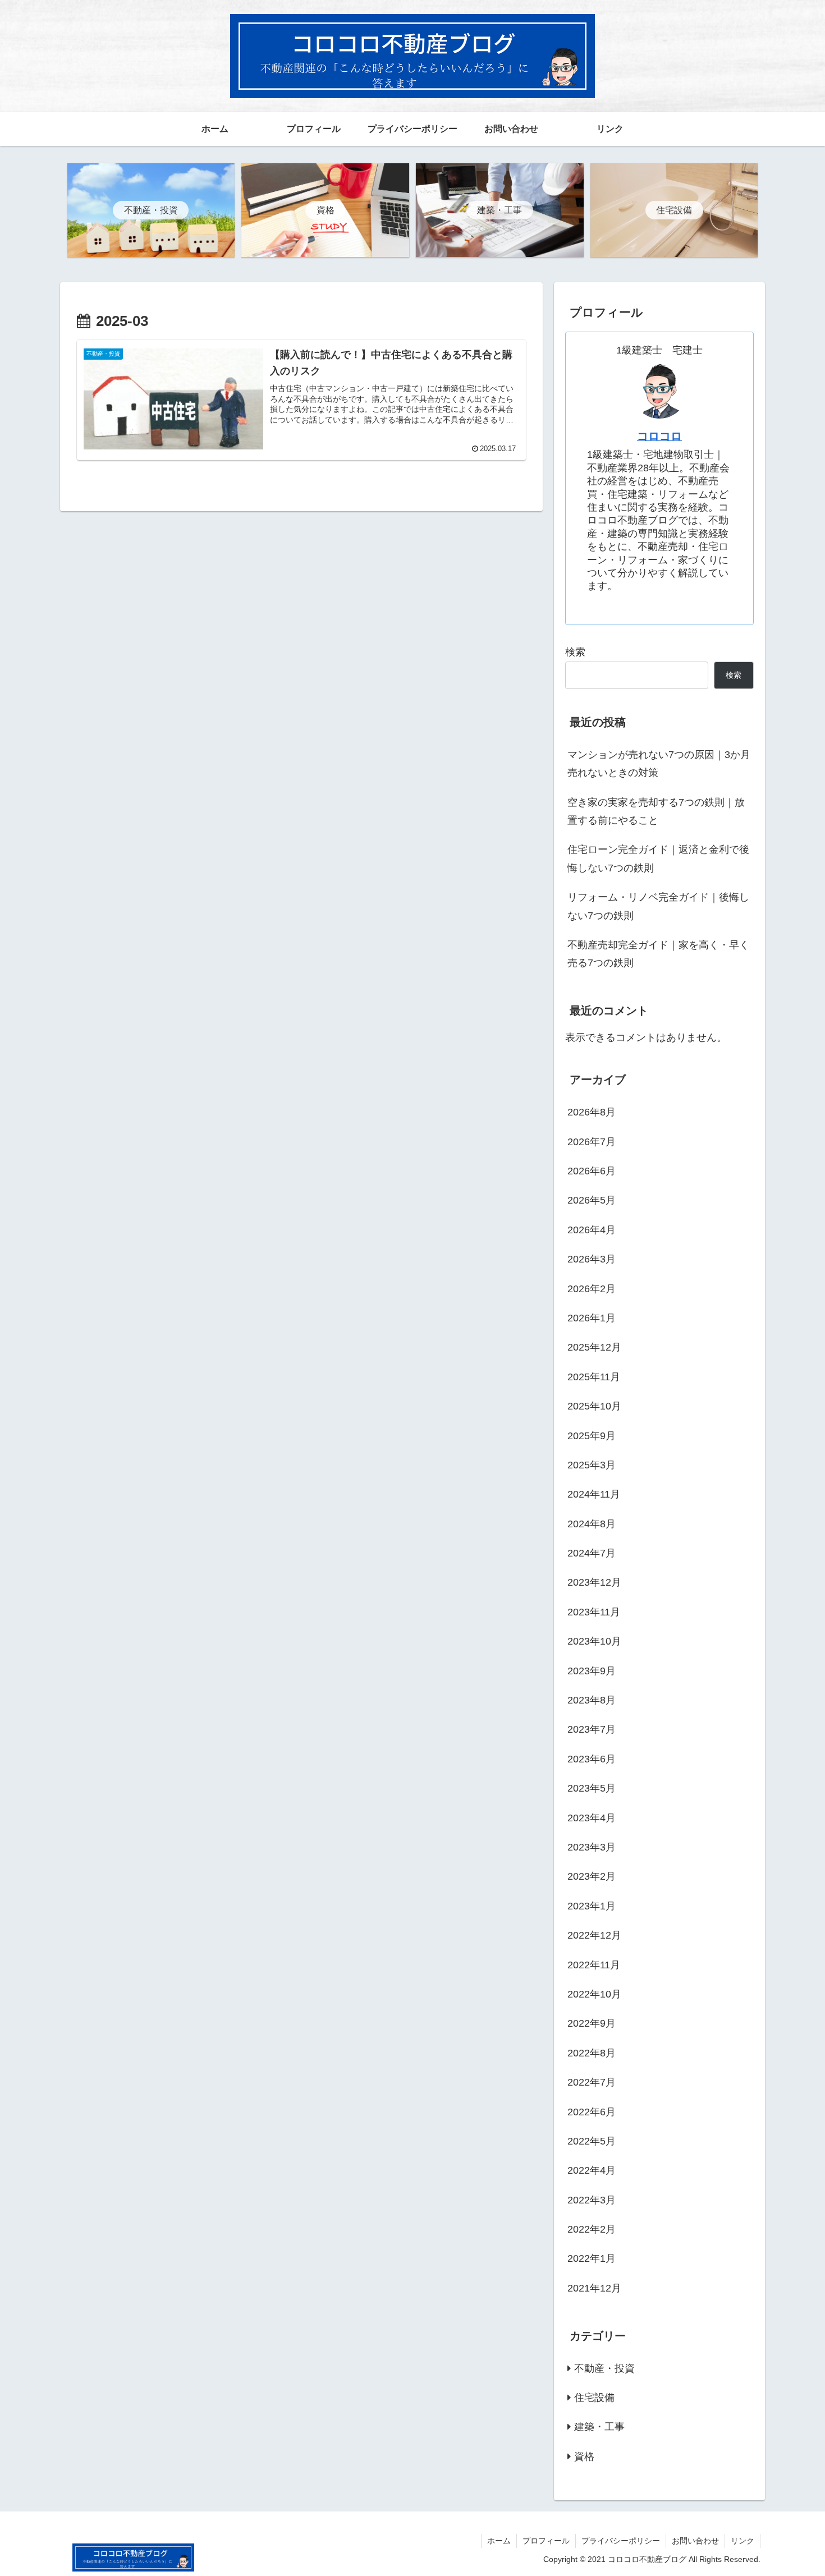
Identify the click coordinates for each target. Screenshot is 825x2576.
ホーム (499, 2541)
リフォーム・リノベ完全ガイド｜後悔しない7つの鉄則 (658, 906)
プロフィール (546, 2541)
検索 (575, 652)
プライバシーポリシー (621, 2541)
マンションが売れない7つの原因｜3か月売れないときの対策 (659, 764)
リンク (742, 2541)
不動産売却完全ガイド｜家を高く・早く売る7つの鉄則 (658, 954)
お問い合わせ (695, 2541)
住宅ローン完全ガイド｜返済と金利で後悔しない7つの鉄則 (658, 858)
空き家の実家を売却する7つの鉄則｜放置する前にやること (656, 811)
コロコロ (659, 436)
